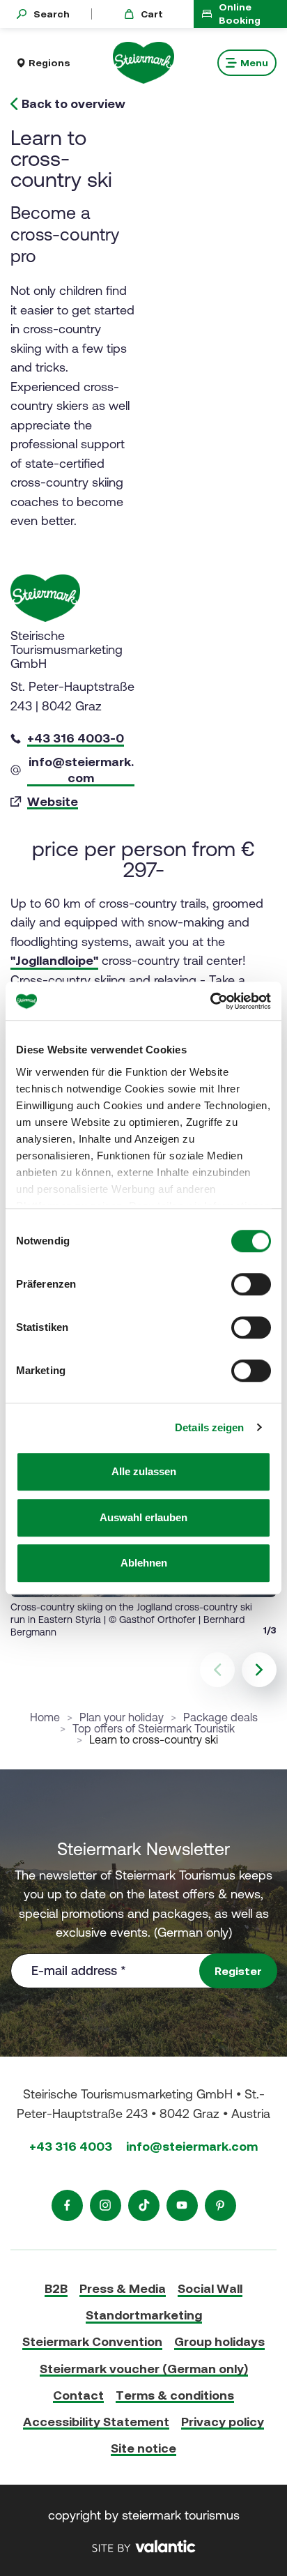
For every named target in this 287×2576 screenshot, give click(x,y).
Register (238, 1971)
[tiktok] (144, 2205)
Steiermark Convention (92, 2341)
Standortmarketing (144, 2315)
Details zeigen (209, 1427)
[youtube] (182, 2205)
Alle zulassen (144, 1471)
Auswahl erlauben (143, 1517)
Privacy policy (223, 2422)
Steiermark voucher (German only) (144, 2369)
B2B (56, 2288)
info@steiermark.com (192, 2146)
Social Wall (210, 2288)
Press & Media (123, 2288)
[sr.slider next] (259, 1670)
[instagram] (106, 2205)
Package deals (220, 1717)
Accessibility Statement (96, 2422)
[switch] (251, 1284)
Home (45, 1717)
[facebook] (67, 2205)
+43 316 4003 (71, 2146)
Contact (78, 2395)
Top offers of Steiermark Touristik (154, 1728)
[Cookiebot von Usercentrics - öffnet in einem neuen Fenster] (210, 1001)
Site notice (143, 2448)
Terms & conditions (175, 2395)
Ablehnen (144, 1563)
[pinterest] (220, 2205)
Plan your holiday (122, 1717)
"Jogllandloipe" (54, 960)
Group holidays (219, 2341)
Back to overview (73, 104)
